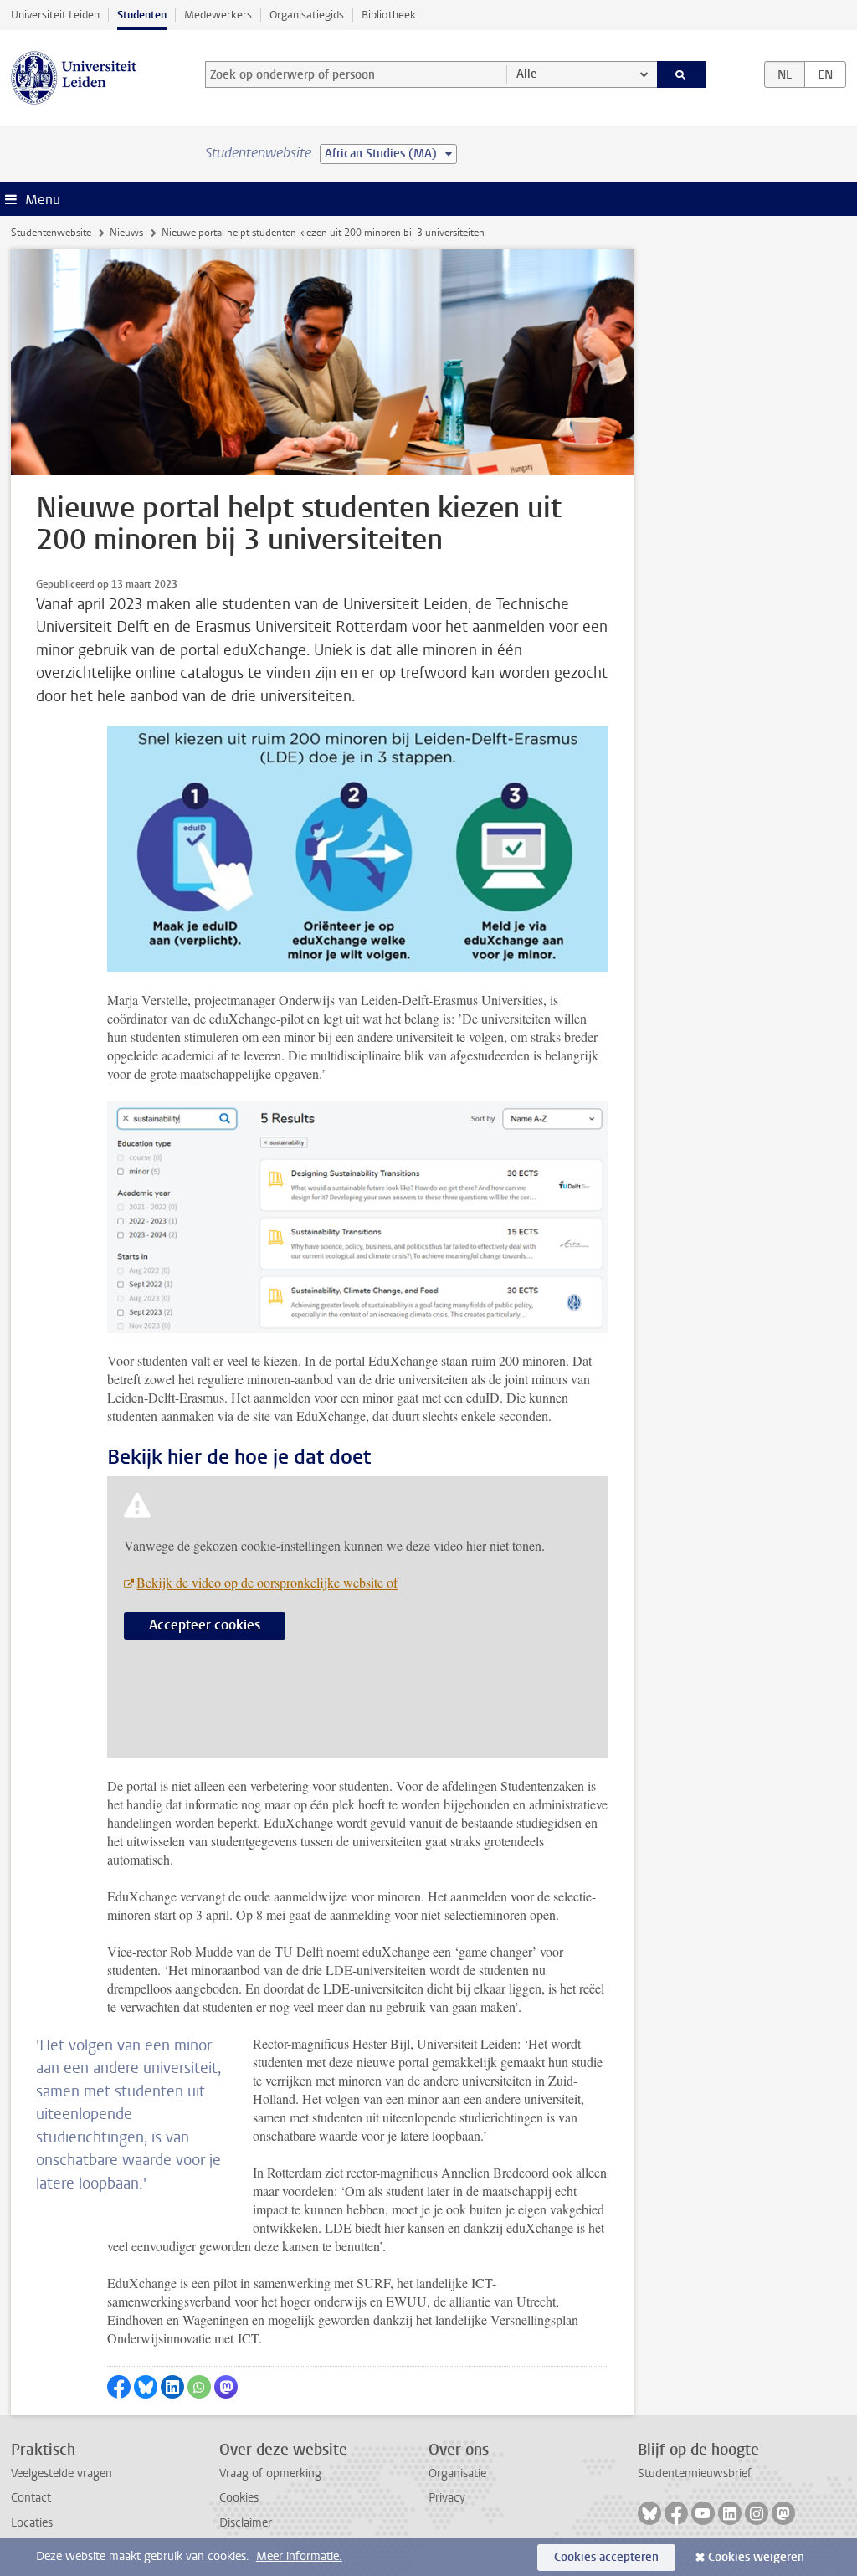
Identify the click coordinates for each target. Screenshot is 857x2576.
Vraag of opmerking (270, 2473)
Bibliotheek (389, 15)
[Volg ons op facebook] (676, 2513)
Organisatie (457, 2473)
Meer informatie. (299, 2556)
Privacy (447, 2498)
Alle (527, 74)
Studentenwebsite (51, 233)
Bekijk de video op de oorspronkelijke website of (267, 1582)
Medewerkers (218, 15)
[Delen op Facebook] (119, 2387)
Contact (31, 2498)
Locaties (32, 2523)
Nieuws (126, 233)
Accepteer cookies (205, 1625)
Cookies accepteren (606, 2557)
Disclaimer (246, 2523)
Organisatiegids (307, 15)
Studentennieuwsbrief (695, 2473)
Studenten (142, 15)
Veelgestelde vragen (62, 2473)
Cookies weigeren (756, 2557)
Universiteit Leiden (55, 15)
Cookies (239, 2498)
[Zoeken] (682, 74)
